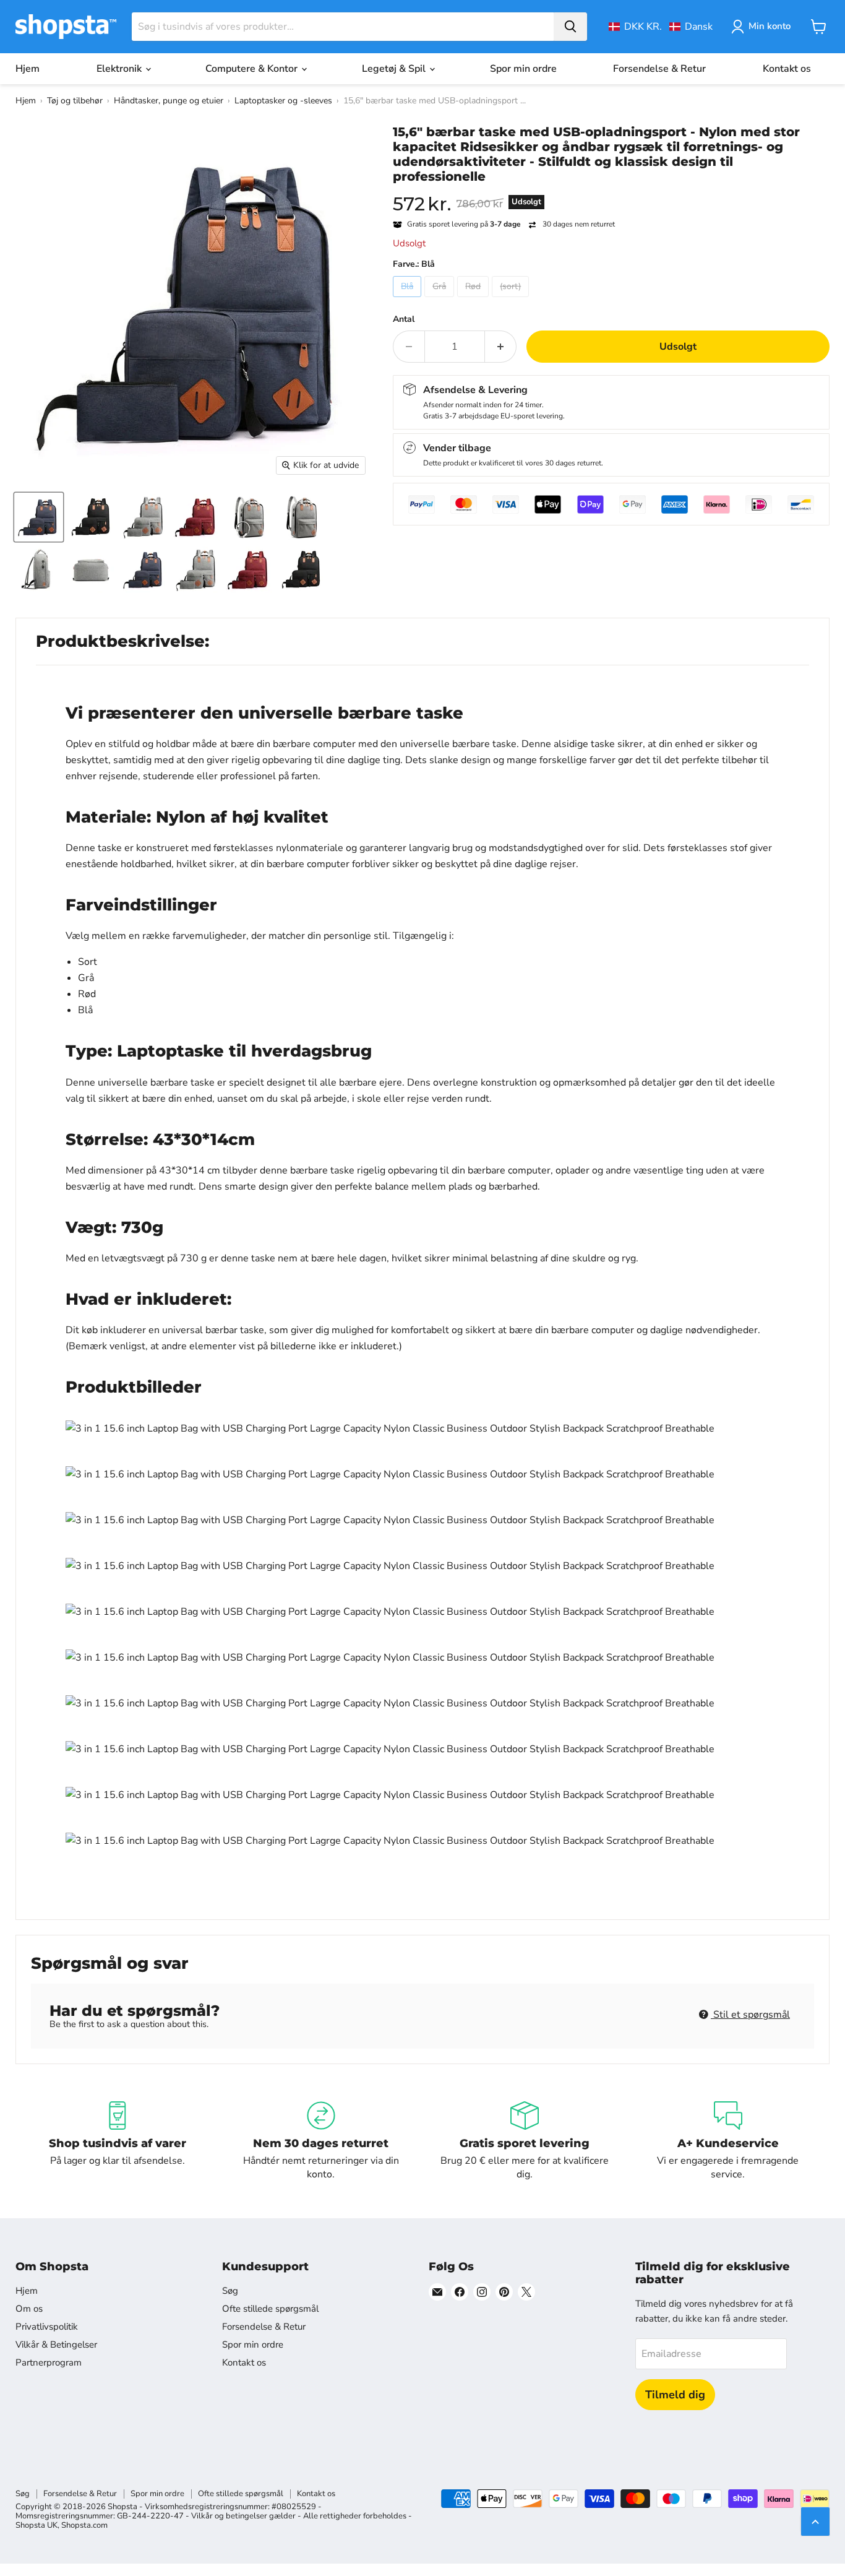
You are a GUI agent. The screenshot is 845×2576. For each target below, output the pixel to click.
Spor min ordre (523, 69)
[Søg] (570, 27)
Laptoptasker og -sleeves (283, 101)
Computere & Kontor (253, 69)
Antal (404, 319)
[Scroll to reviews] (611, 192)
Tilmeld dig (675, 2395)
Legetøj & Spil (395, 69)
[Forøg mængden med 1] (501, 347)
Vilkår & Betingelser (56, 2345)
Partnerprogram (49, 2362)
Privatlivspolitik (47, 2327)
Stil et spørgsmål (750, 2015)
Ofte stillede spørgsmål (270, 2309)
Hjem (28, 69)
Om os (29, 2309)
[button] (661, 27)
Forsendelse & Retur (659, 69)
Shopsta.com (84, 2525)
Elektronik (120, 69)
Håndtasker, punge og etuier (169, 101)
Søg (230, 2291)
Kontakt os (787, 69)
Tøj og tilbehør (75, 101)
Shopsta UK (36, 2525)
